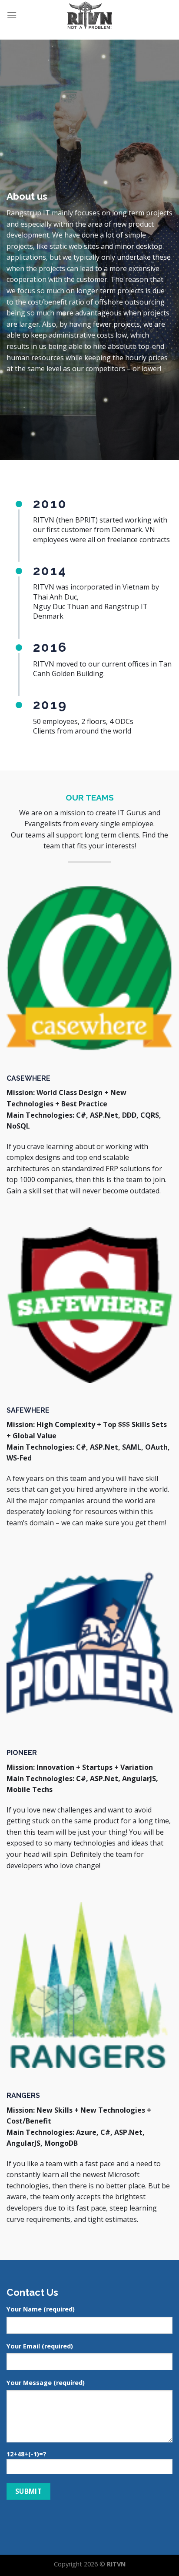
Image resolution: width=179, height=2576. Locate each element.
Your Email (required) (40, 2346)
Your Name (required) (41, 2309)
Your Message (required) (46, 2383)
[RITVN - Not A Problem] (90, 15)
